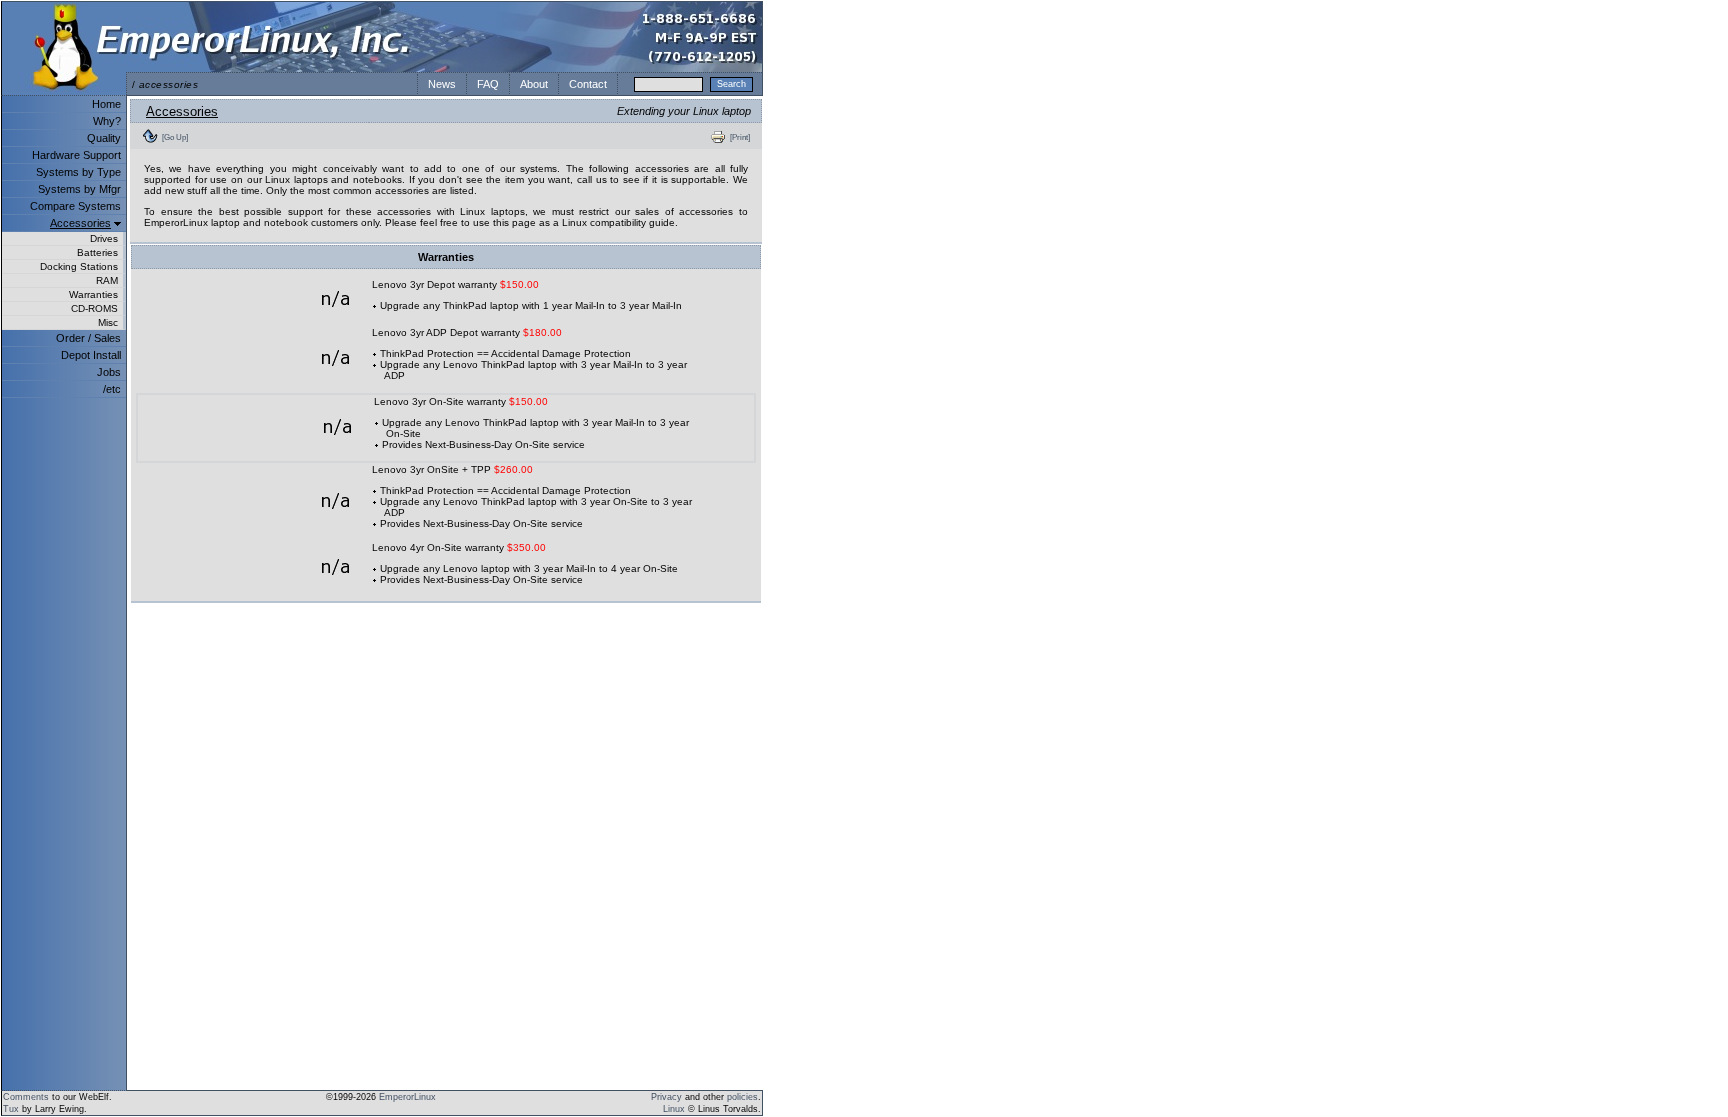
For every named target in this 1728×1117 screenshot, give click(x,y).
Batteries (97, 252)
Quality (104, 138)
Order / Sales (88, 338)
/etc (112, 389)
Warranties (93, 294)
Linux (674, 1109)
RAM (107, 280)
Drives (104, 238)
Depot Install (91, 355)
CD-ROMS (94, 308)
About (534, 84)
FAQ (488, 84)
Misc (108, 322)
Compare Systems (75, 206)
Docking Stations (79, 266)
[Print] (740, 137)
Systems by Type (78, 172)
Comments (26, 1097)
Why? (107, 121)
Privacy (666, 1097)
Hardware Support (76, 155)
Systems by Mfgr (79, 189)
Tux (11, 1109)
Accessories (80, 223)
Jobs (109, 372)
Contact (588, 84)
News (442, 84)
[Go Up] (175, 137)
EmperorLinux (407, 1097)
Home (106, 104)
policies (742, 1097)
